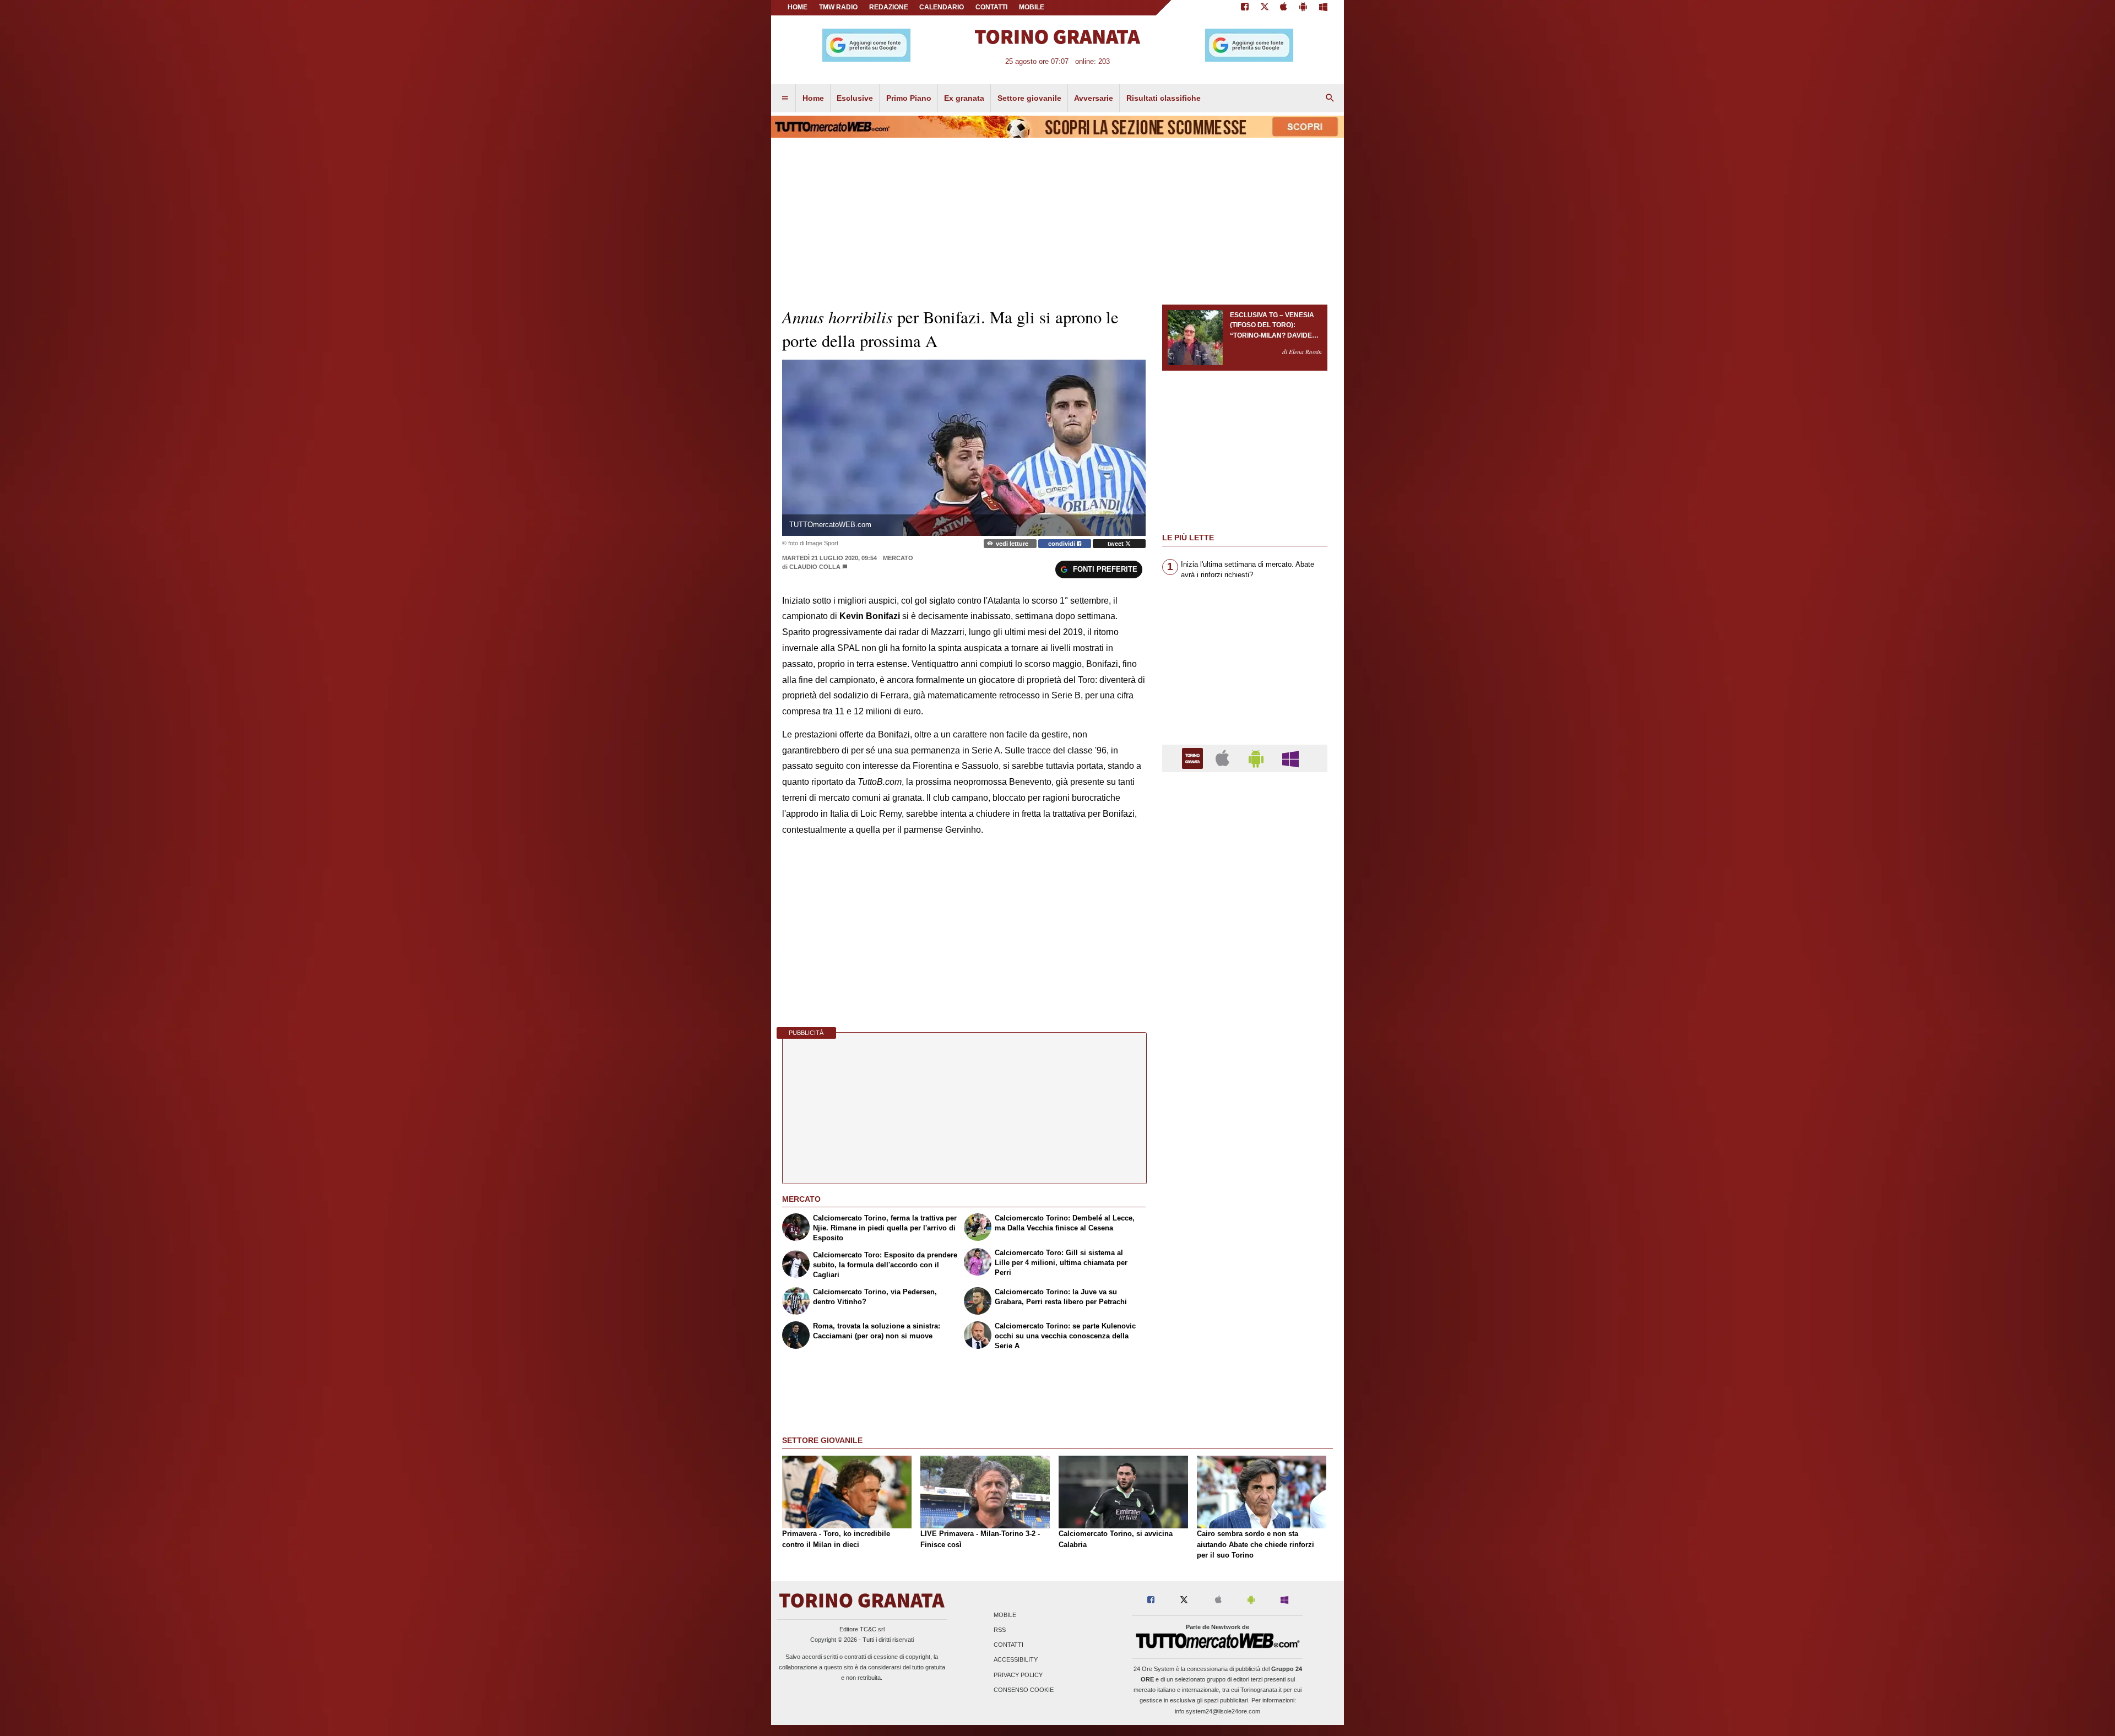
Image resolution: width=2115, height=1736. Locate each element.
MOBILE (1032, 7)
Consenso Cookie (1024, 1690)
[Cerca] (1330, 99)
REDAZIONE (889, 7)
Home (798, 7)
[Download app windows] (1323, 8)
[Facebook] (1245, 8)
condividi (1062, 544)
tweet (1116, 544)
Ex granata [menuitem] (964, 98)
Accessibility (1016, 1660)
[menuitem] (785, 99)
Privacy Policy (1018, 1675)
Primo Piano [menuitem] (909, 98)
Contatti (1008, 1645)
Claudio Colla (816, 567)
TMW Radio (838, 7)
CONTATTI (991, 7)
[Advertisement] (1245, 1208)
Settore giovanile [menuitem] (1029, 98)
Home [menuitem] (813, 98)
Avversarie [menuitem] (1094, 98)
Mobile (1005, 1615)
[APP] (1194, 758)
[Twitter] (1265, 8)
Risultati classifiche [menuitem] (1164, 98)
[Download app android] (1303, 8)
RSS (1000, 1630)
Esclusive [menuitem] (855, 98)
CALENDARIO (942, 7)
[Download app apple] (1284, 8)
